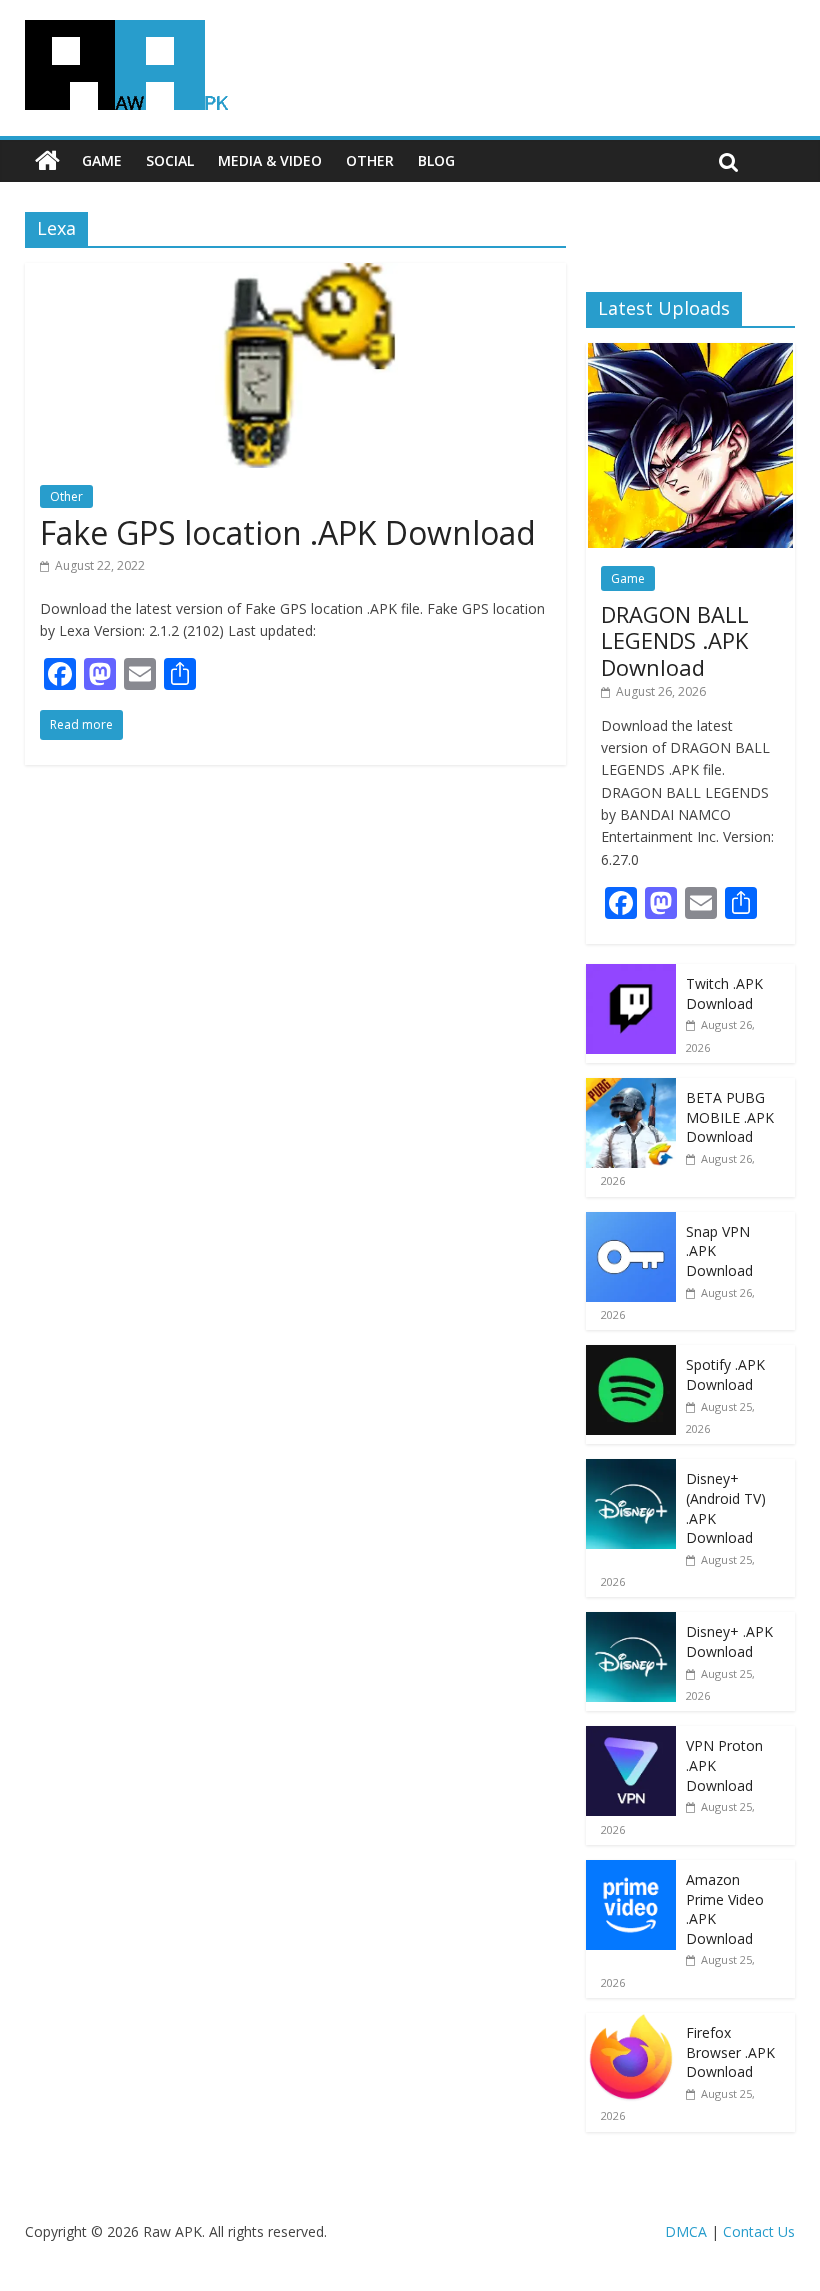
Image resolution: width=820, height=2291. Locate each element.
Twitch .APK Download (724, 993)
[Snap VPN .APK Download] (631, 1222)
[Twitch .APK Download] (631, 974)
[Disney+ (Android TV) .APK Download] (631, 1469)
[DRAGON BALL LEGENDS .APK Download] (690, 353)
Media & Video (270, 160)
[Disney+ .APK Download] (631, 1622)
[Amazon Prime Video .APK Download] (631, 1870)
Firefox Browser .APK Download (730, 2052)
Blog (436, 160)
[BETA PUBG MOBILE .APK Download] (631, 1088)
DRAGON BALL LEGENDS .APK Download (675, 640)
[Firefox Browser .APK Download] (631, 2023)
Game (102, 160)
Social (170, 160)
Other (370, 160)
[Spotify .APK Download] (631, 1355)
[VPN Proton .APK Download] (631, 1736)
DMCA (686, 2231)
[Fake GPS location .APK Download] (295, 275)
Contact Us (759, 2231)
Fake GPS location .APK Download (288, 532)
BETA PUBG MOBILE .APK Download (730, 1117)
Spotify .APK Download (725, 1374)
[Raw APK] (47, 161)
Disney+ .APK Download (729, 1641)
